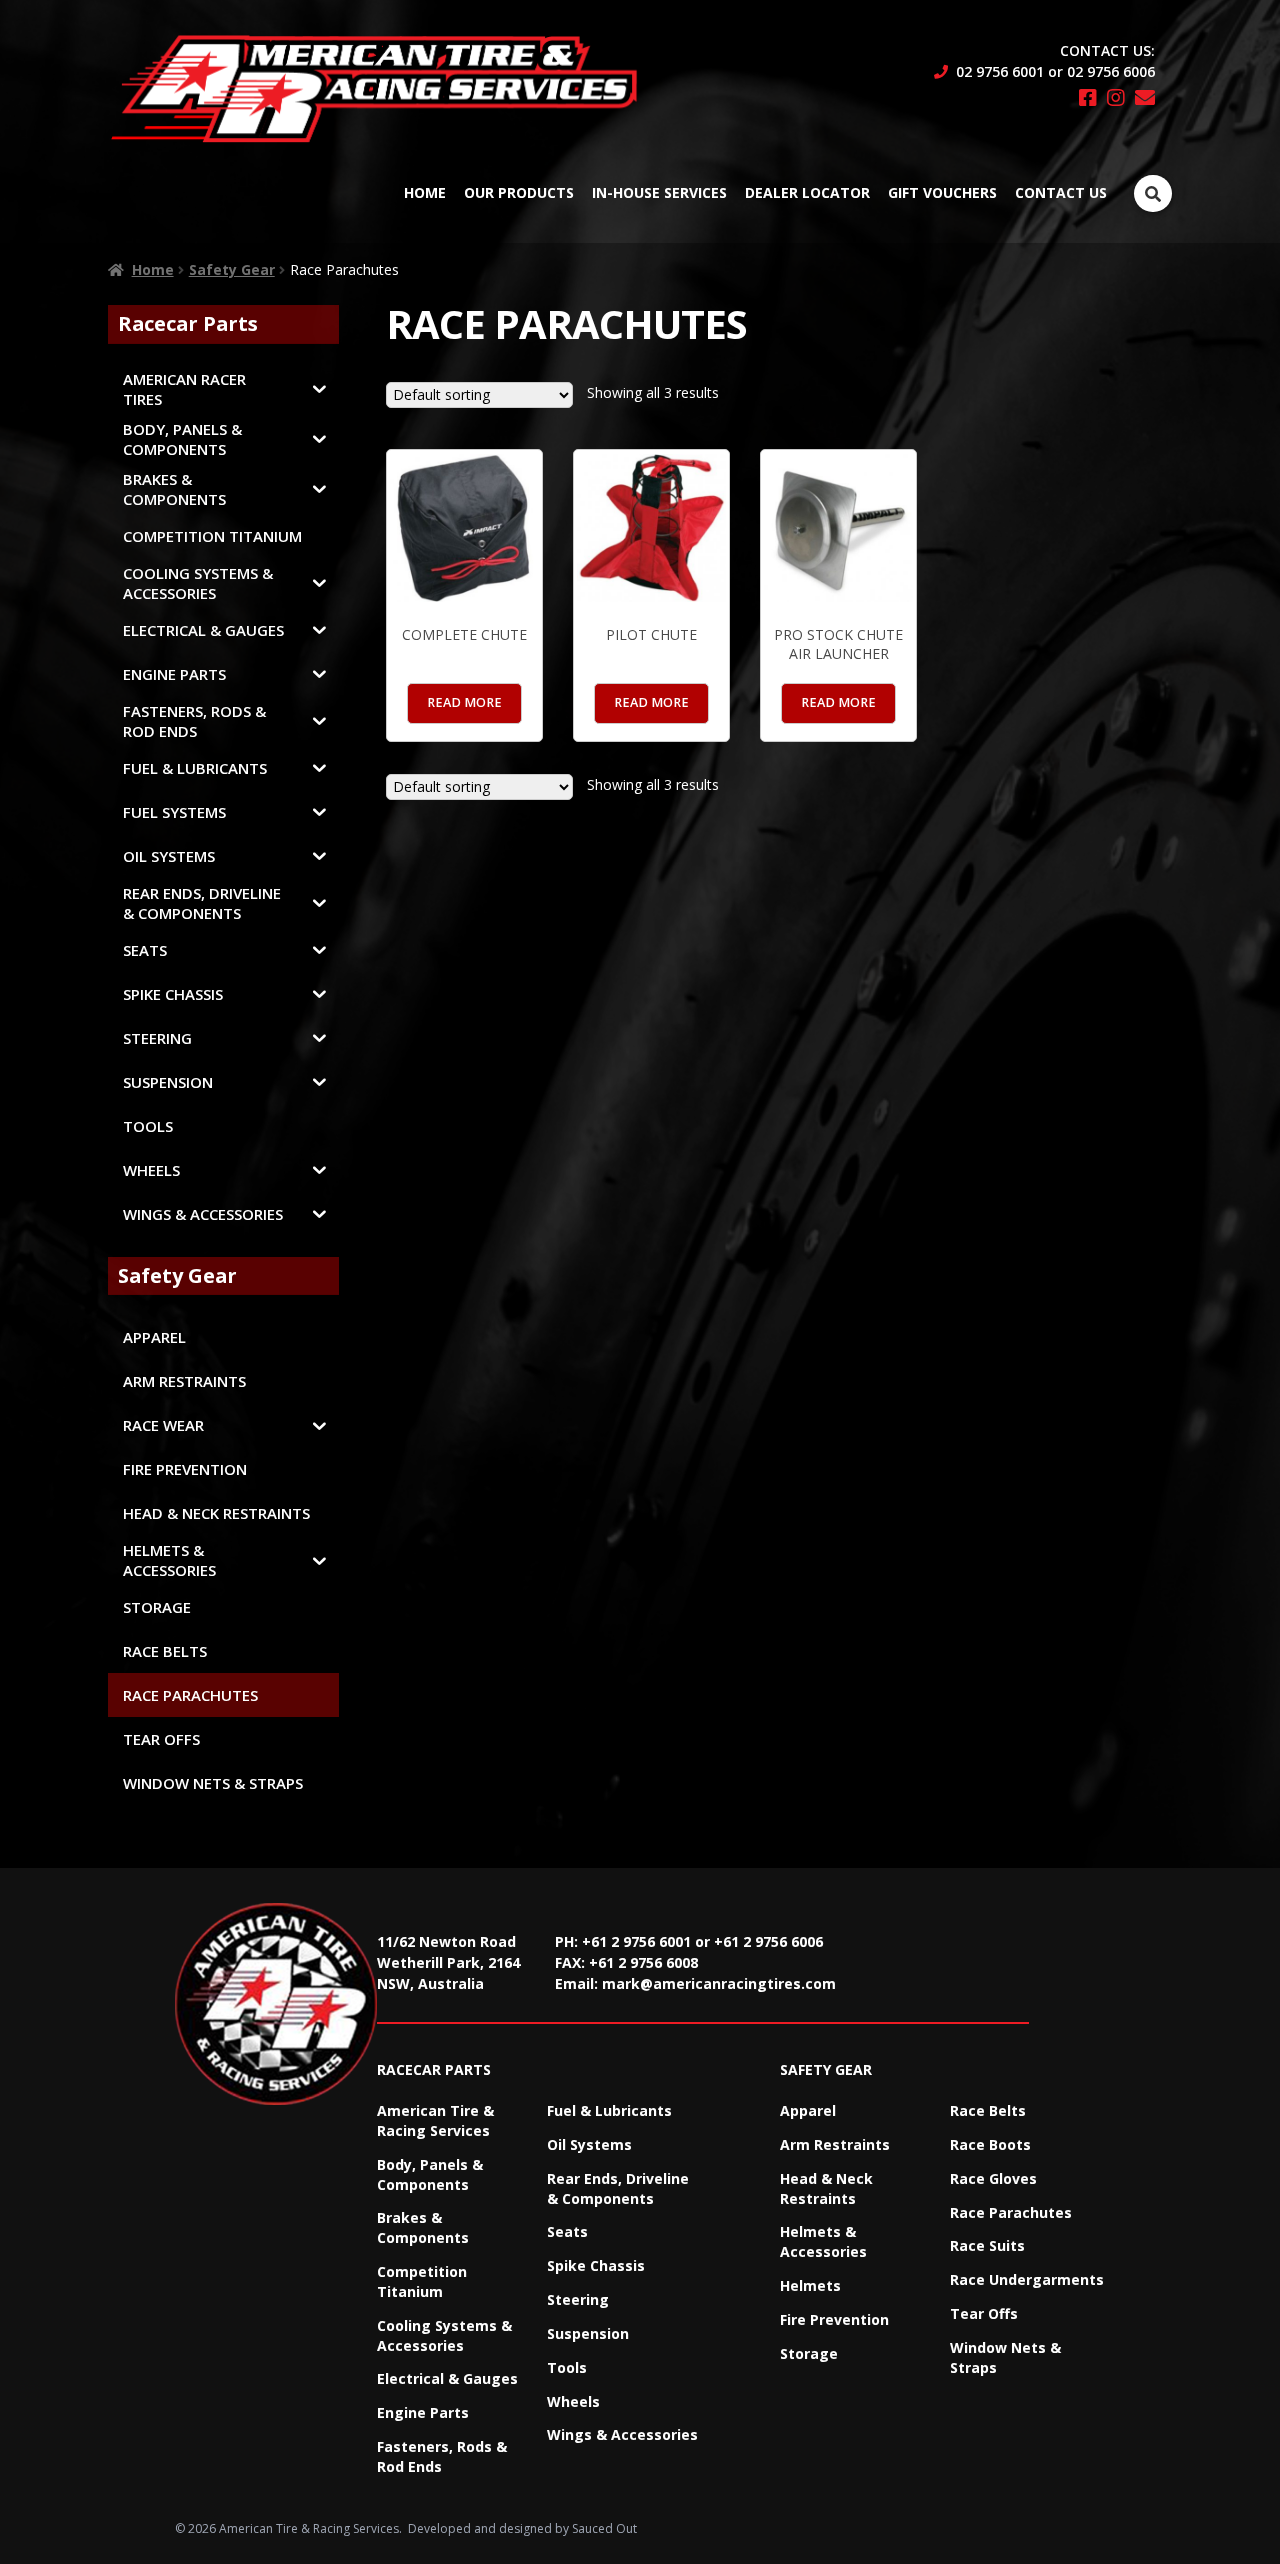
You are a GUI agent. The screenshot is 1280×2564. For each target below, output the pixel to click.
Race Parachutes (1011, 2212)
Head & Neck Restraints (826, 2188)
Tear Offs (984, 2313)
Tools (567, 2367)
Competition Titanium (422, 2281)
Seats (567, 2231)
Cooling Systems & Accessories (444, 2335)
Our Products (519, 192)
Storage (809, 2353)
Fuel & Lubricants (609, 2110)
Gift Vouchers (942, 192)
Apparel (808, 2110)
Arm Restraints (835, 2144)
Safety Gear (232, 269)
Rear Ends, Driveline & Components (618, 2188)
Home (425, 192)
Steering (578, 2299)
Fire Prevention (834, 2319)
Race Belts (988, 2110)
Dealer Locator (807, 192)
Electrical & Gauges (447, 2378)
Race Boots (990, 2144)
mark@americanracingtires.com (719, 1983)
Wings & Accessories (622, 2434)
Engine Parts (423, 2412)
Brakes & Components (423, 2227)
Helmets (810, 2285)
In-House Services (659, 192)
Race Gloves (993, 2178)
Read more (464, 702)
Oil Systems (589, 2144)
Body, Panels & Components (430, 2174)
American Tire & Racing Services (435, 2120)
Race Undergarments (1027, 2279)
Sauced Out (604, 2528)
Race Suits (987, 2245)
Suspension (588, 2333)
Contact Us (1061, 192)
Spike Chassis (596, 2265)
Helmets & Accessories (823, 2241)
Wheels (573, 2401)
